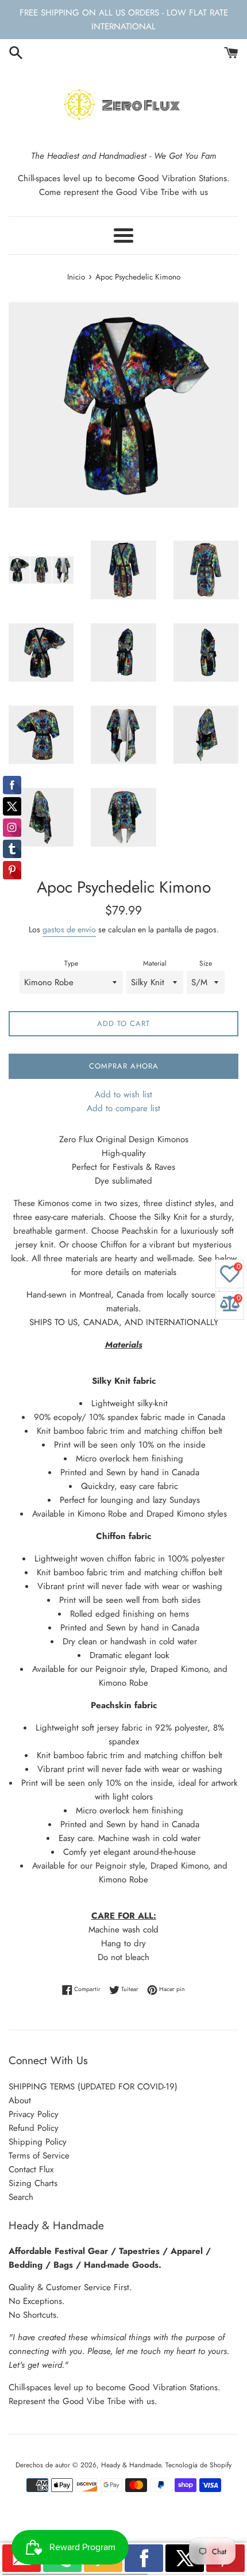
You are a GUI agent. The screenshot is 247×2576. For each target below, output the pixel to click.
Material (155, 963)
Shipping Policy (38, 2142)
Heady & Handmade (131, 2465)
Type (71, 963)
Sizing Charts (33, 2183)
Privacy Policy (34, 2114)
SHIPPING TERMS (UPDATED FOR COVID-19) (93, 2087)
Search (21, 2197)
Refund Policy (34, 2128)
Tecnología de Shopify (198, 2465)
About (20, 2100)
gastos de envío (69, 929)
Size (206, 963)
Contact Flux (31, 2169)
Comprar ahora (124, 1066)
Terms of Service (39, 2156)
